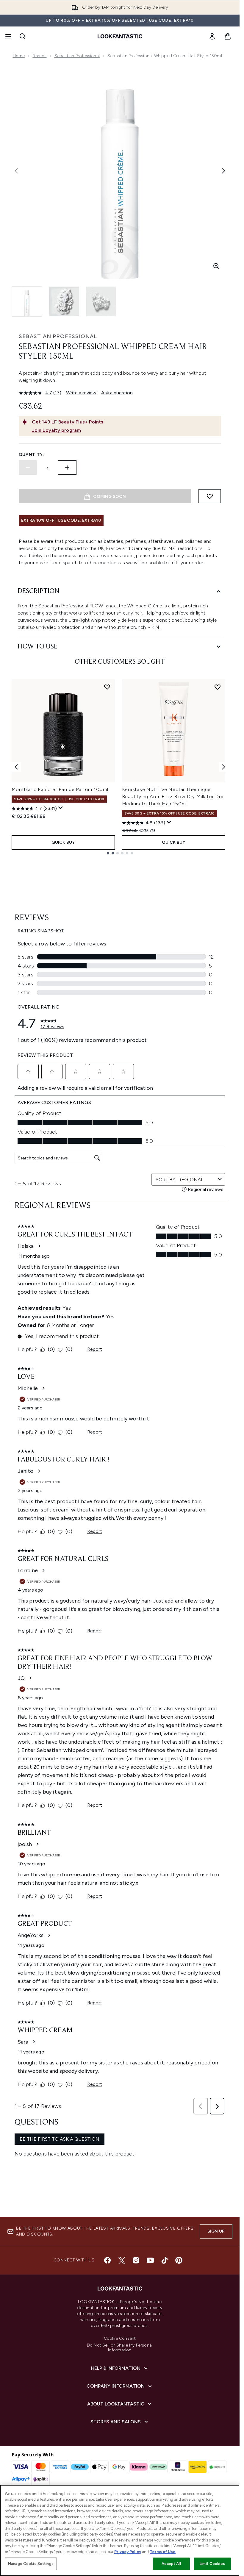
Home (19, 56)
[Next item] (223, 767)
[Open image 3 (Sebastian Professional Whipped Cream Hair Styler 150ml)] (101, 301)
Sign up (216, 2231)
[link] (212, 36)
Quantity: (32, 455)
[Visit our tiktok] (165, 2260)
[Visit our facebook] (107, 2260)
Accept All (171, 2564)
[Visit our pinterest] (179, 2260)
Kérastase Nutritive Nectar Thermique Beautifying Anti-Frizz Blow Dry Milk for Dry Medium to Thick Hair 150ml (173, 797)
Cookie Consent (120, 2339)
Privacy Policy (128, 2552)
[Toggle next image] (223, 171)
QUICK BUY (63, 842)
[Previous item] (16, 767)
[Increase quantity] (67, 468)
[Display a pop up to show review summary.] (61, 808)
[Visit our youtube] (150, 2260)
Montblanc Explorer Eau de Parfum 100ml (60, 789)
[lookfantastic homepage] (120, 36)
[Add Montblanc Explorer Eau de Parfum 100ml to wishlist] (107, 687)
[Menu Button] (8, 36)
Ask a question (117, 393)
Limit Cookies (212, 2564)
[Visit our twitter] (122, 2260)
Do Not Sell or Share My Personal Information (120, 2348)
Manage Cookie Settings (31, 2564)
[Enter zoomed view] (216, 266)
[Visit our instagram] (136, 2260)
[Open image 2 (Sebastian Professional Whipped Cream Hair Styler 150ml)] (64, 301)
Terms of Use (163, 2552)
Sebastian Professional (77, 56)
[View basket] (228, 36)
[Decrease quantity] (28, 468)
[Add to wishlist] (210, 496)
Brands (39, 56)
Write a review (81, 393)
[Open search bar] (23, 36)
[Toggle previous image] (16, 171)
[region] (120, 2530)
